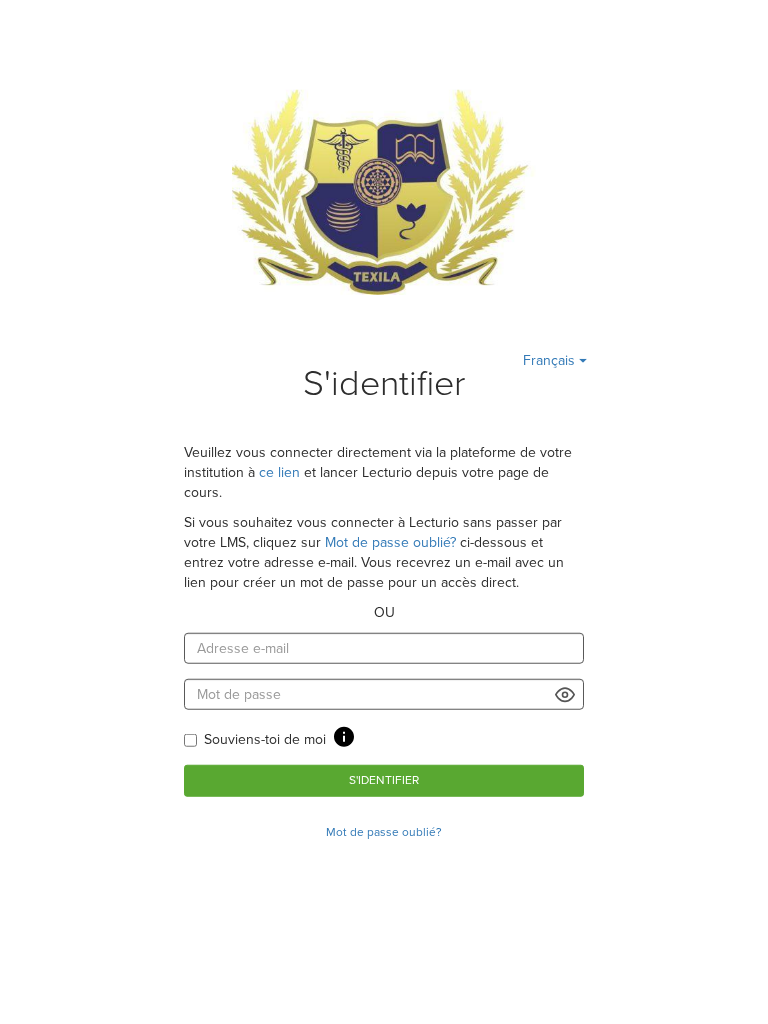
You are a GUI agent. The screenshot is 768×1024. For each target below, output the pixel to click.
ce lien (279, 472)
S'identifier (384, 780)
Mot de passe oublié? (390, 542)
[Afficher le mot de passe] (565, 694)
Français (551, 360)
